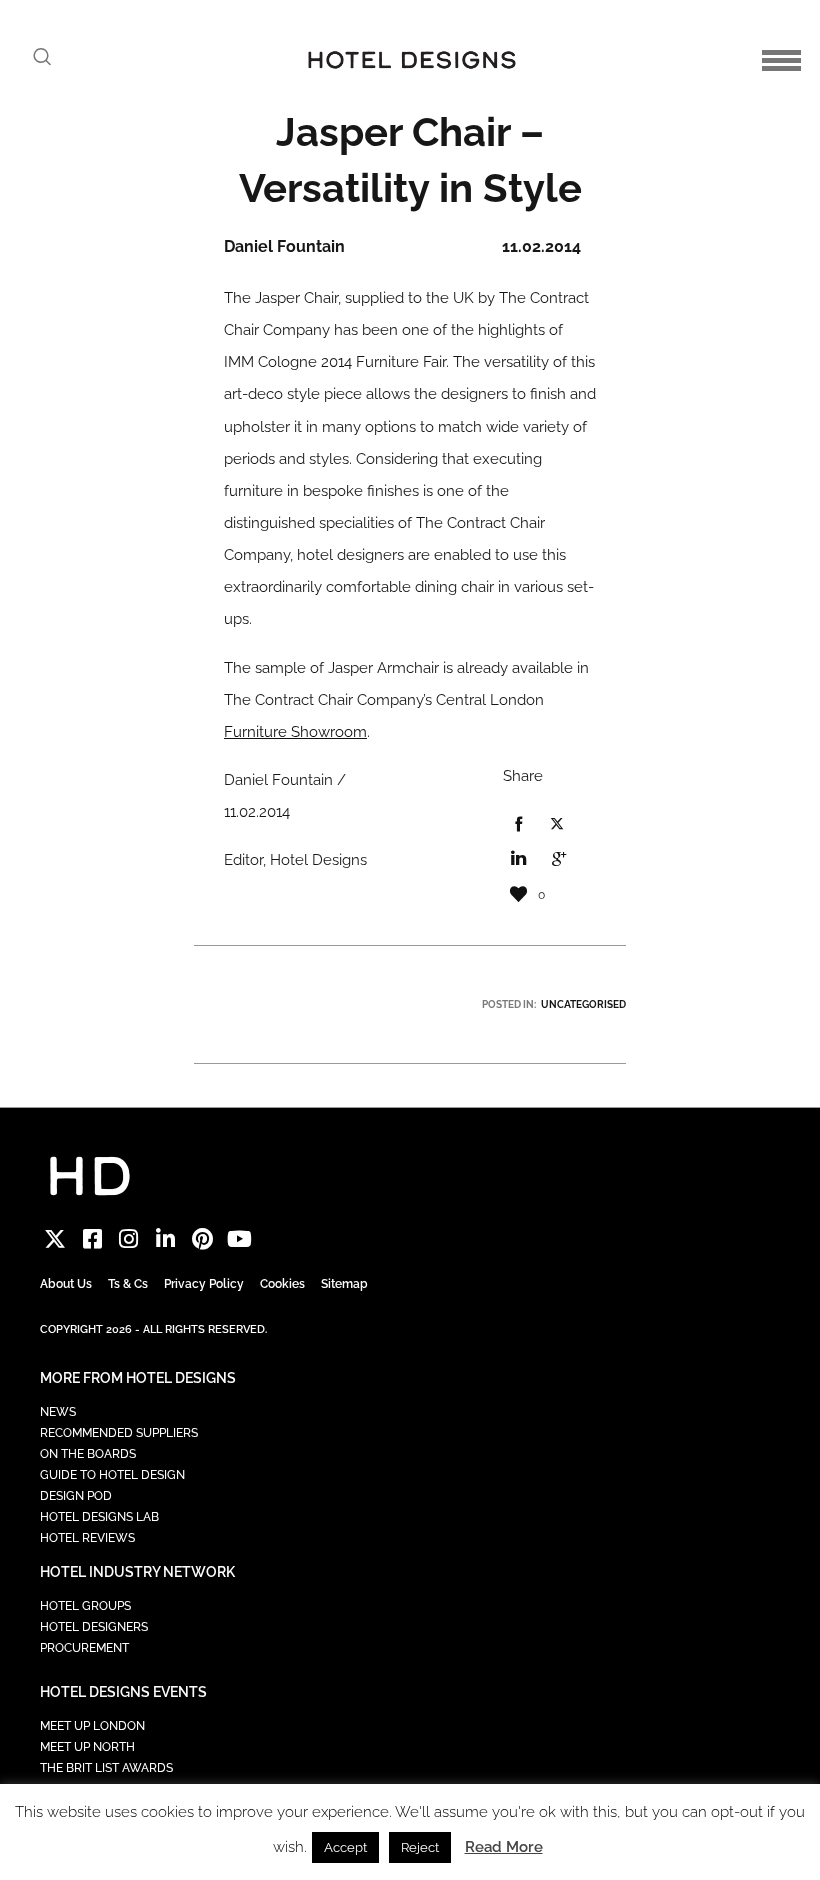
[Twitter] (55, 1239)
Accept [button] (345, 1847)
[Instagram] (129, 1239)
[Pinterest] (202, 1239)
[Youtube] (239, 1239)
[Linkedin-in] (165, 1239)
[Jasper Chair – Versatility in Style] (518, 825)
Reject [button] (420, 1847)
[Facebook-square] (92, 1239)
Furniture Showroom (295, 732)
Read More (504, 1847)
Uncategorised (583, 1004)
